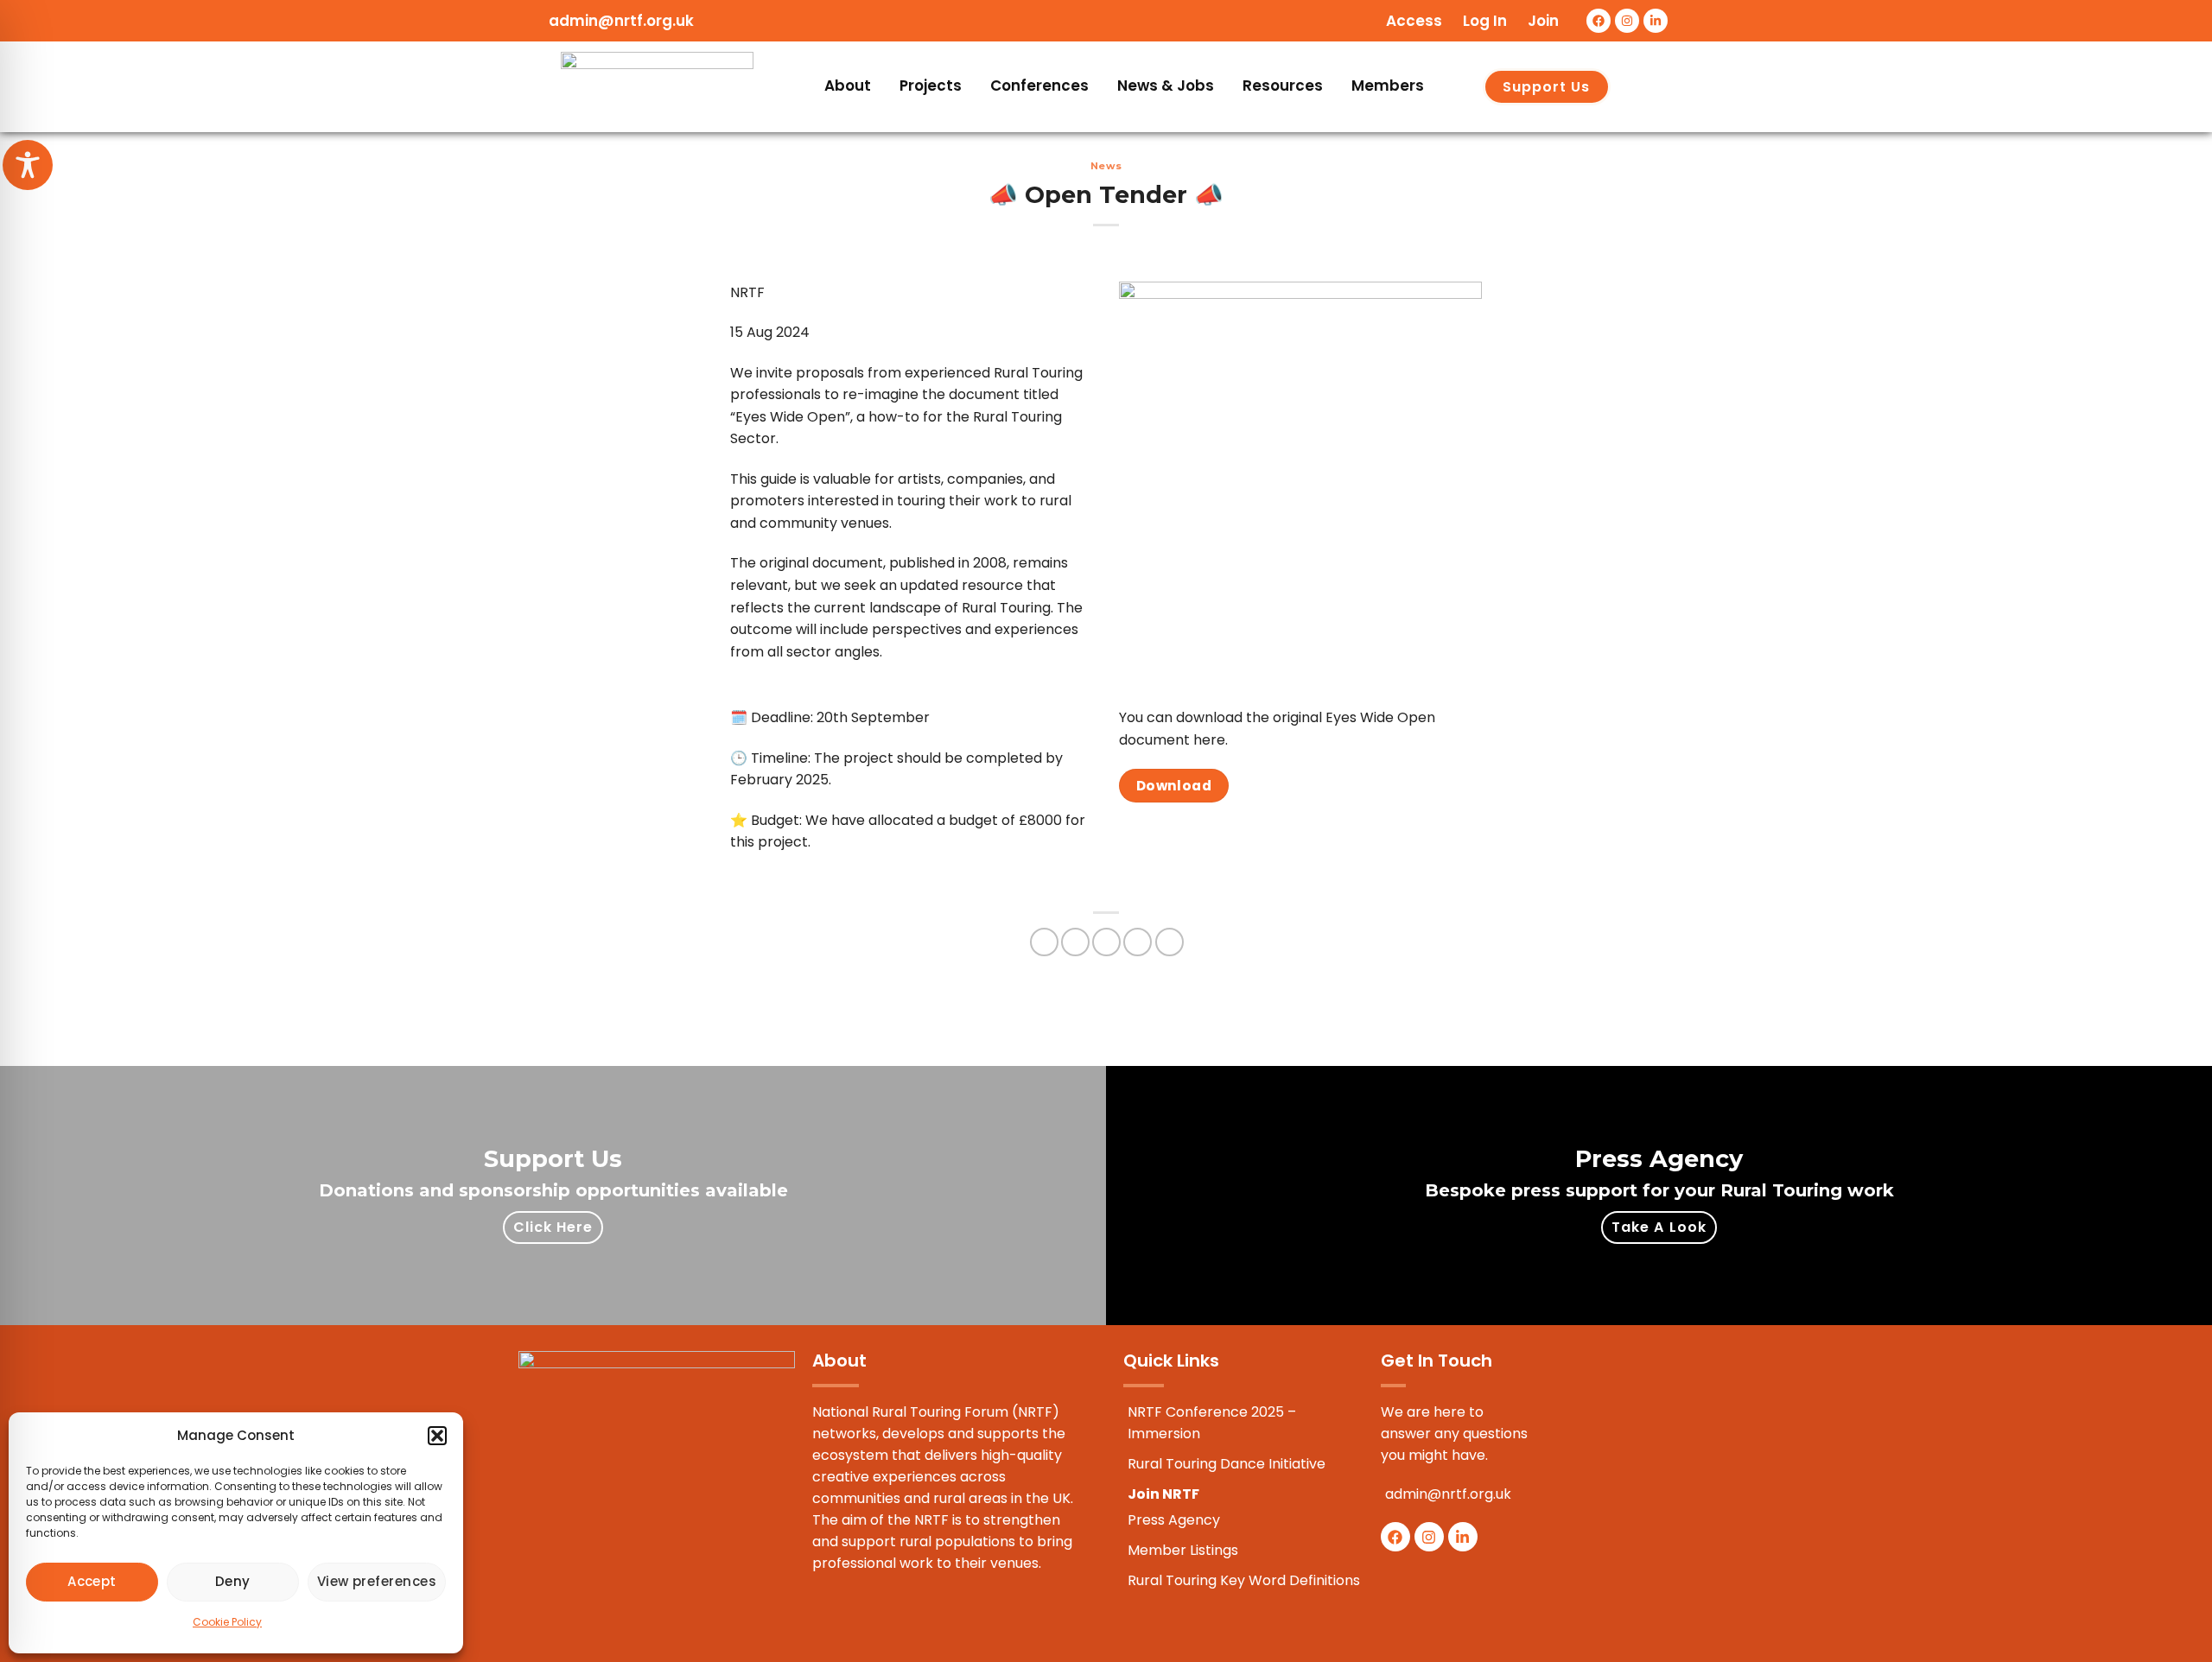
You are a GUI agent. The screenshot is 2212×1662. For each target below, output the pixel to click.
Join (1543, 21)
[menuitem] (849, 87)
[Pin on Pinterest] (1138, 942)
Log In (1485, 21)
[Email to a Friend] (1106, 942)
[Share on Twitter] (1075, 942)
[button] (437, 1436)
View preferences (377, 1581)
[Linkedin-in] (1656, 21)
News (1106, 166)
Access (1414, 21)
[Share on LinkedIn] (1170, 942)
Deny (233, 1581)
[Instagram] (1627, 21)
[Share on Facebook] (1044, 942)
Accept (92, 1581)
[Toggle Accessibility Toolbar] (28, 165)
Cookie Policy (227, 1622)
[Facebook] (1599, 21)
